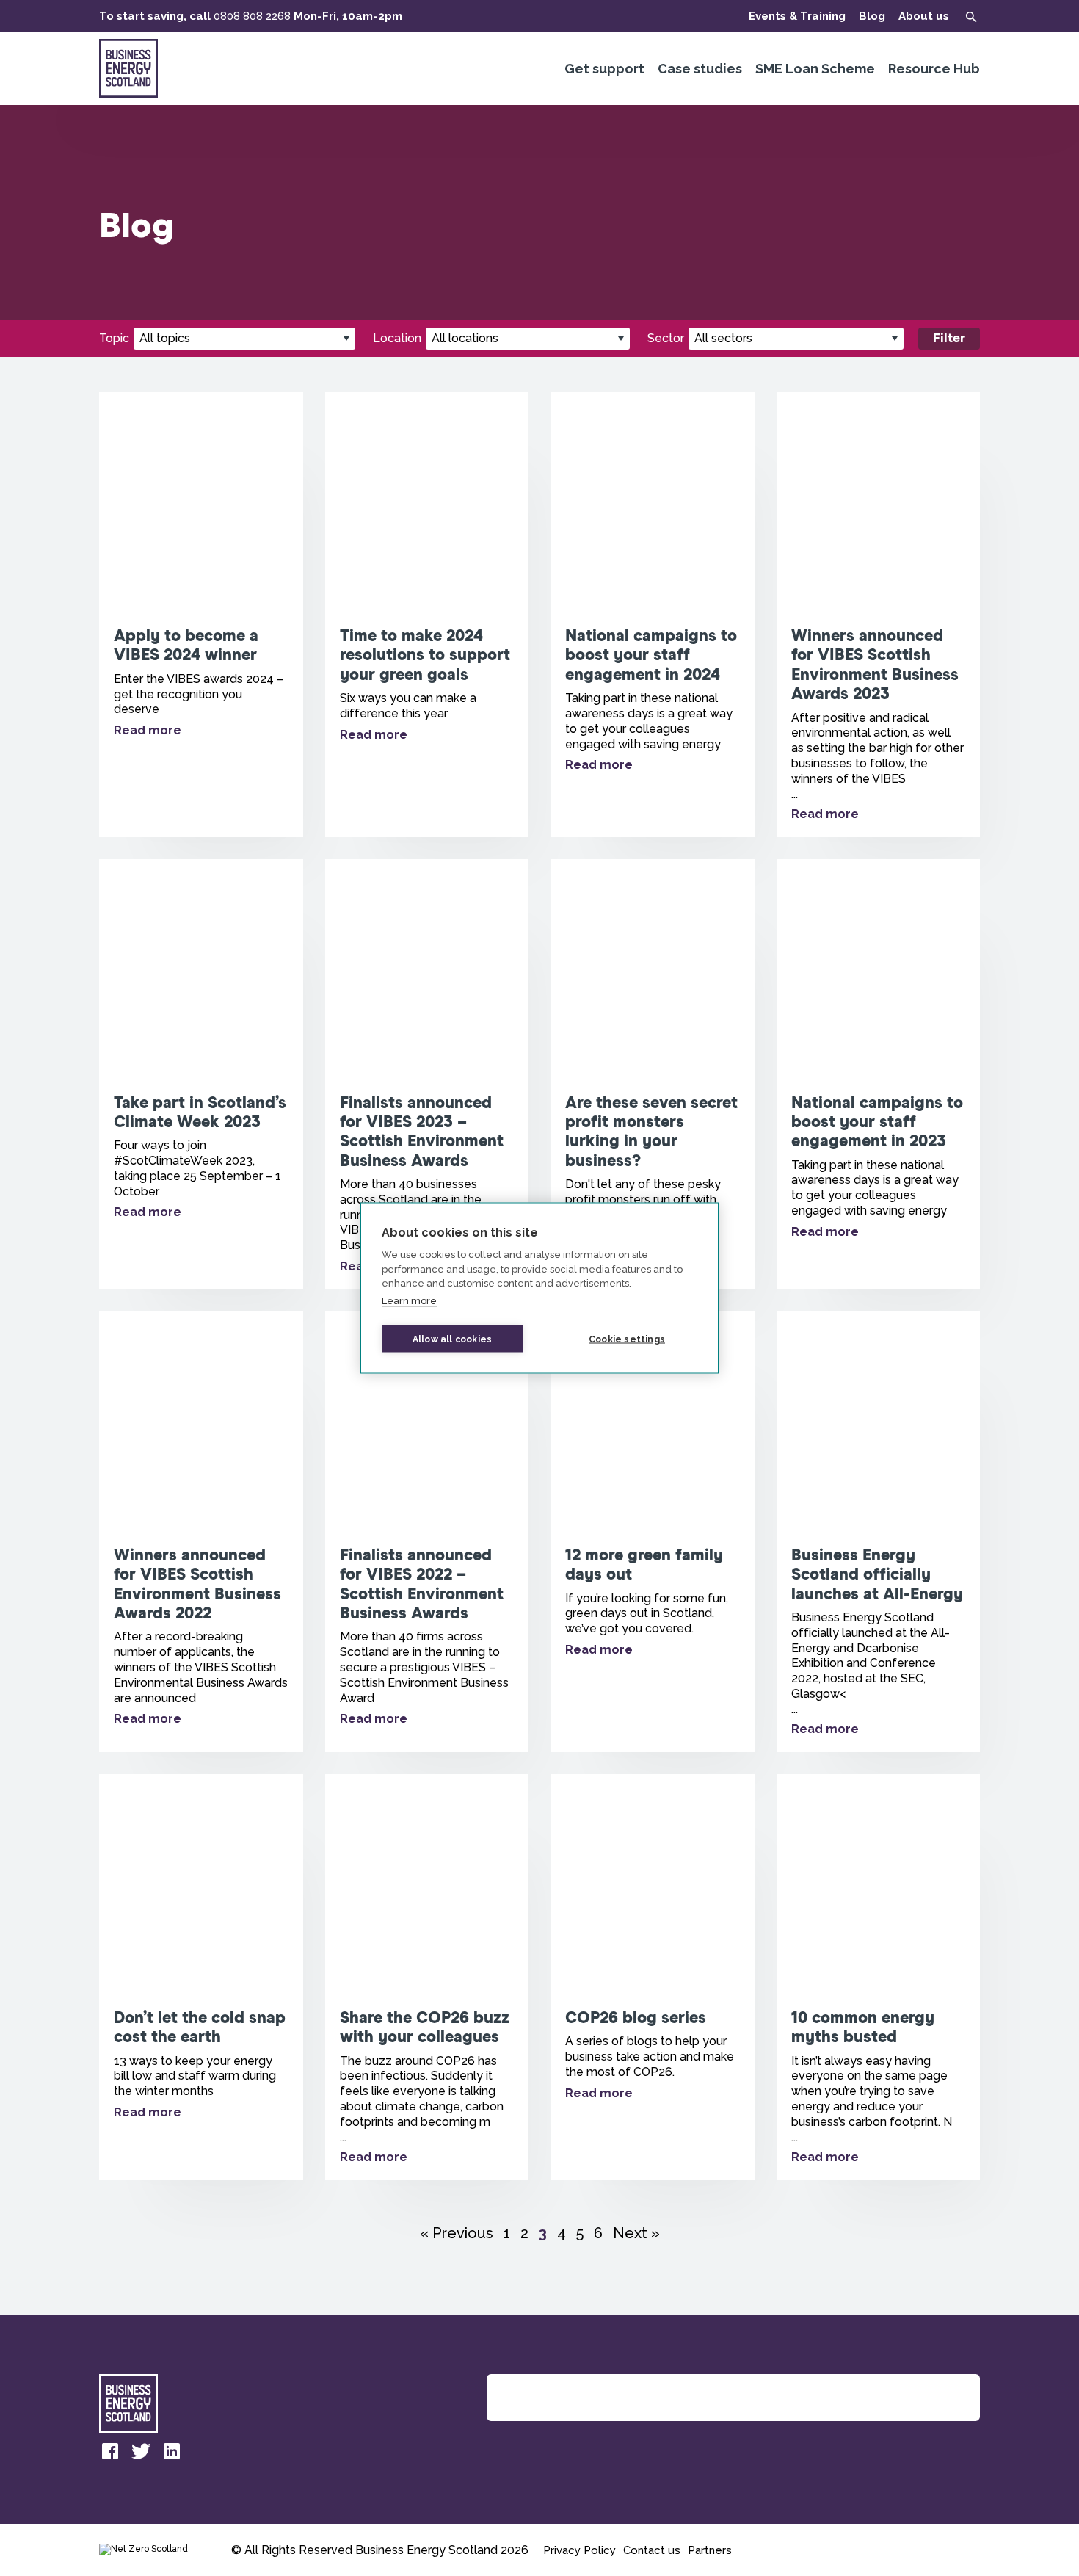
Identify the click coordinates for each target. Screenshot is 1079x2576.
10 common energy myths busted (879, 1977)
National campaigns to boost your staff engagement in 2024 (653, 615)
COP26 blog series (653, 1977)
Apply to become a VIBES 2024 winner (201, 615)
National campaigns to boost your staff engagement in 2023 (879, 1074)
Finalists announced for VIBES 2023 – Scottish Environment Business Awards (427, 1074)
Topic (114, 338)
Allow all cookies (452, 1339)
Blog (872, 16)
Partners (710, 2550)
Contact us (652, 2550)
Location (397, 338)
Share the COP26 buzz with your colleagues (427, 1977)
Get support (604, 69)
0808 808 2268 (252, 16)
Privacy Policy (580, 2550)
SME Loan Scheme (815, 69)
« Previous (457, 2233)
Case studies (700, 69)
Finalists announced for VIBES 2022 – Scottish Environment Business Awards (427, 1532)
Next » (636, 2233)
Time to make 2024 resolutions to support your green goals (427, 615)
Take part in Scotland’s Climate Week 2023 (201, 1074)
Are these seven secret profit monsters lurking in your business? (653, 1074)
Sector (666, 338)
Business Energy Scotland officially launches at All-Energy (879, 1532)
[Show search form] (971, 17)
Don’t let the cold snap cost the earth (201, 1977)
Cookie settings (627, 1339)
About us (924, 16)
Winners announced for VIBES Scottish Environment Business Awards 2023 (879, 615)
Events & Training (797, 16)
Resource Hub (934, 69)
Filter (949, 339)
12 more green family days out (653, 1532)
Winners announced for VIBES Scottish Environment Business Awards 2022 (201, 1532)
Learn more (409, 1300)
